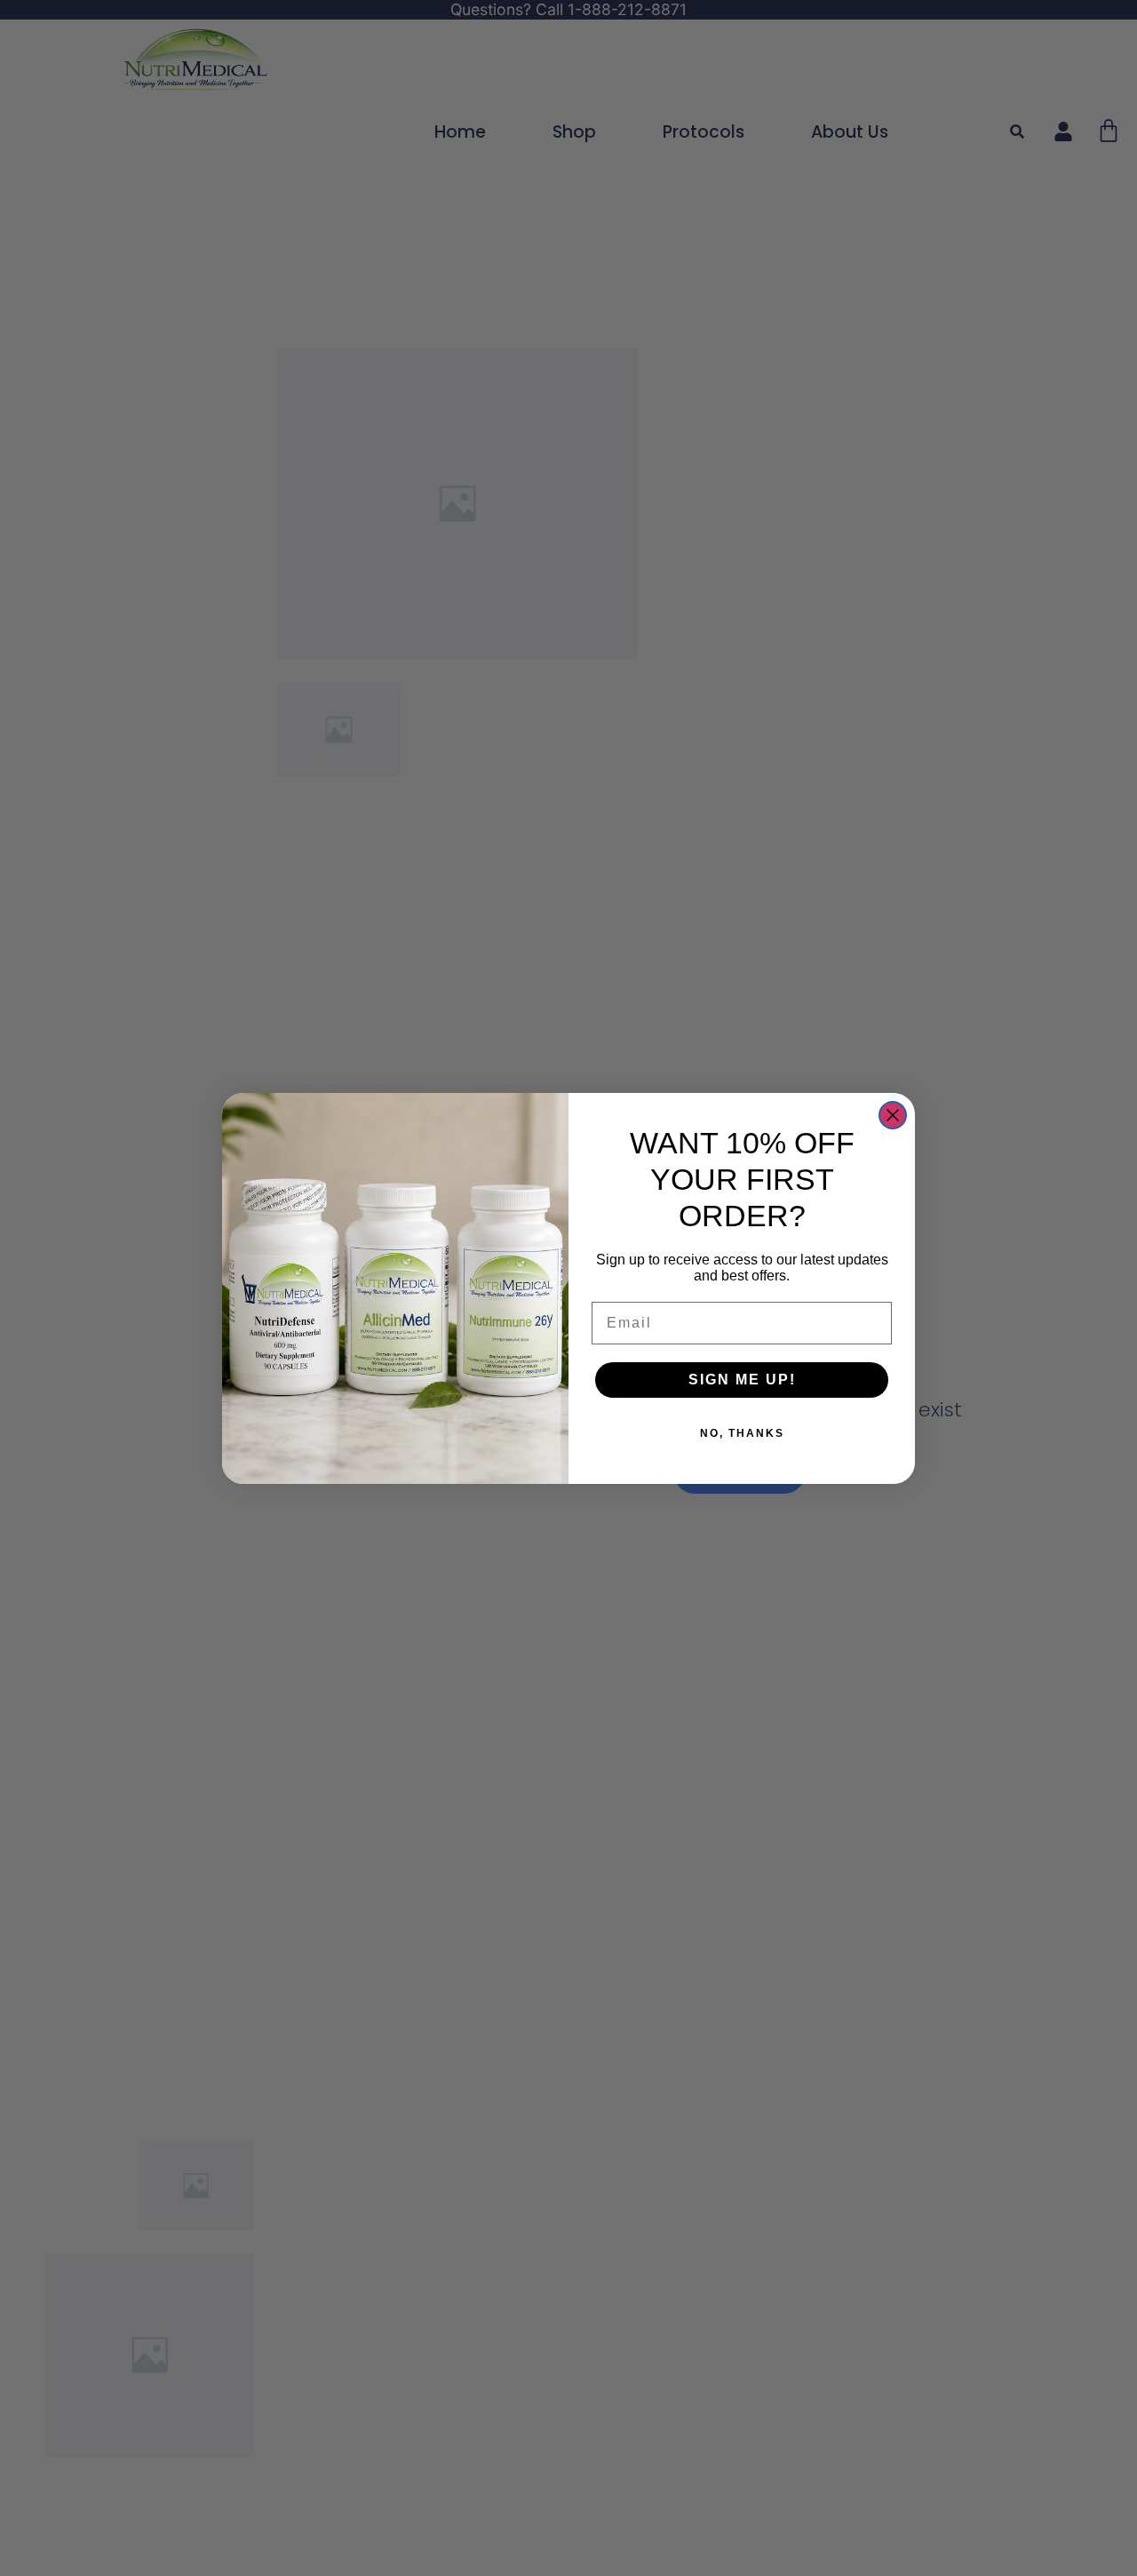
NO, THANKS (742, 1433)
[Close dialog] (893, 1115)
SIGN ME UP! (742, 1380)
